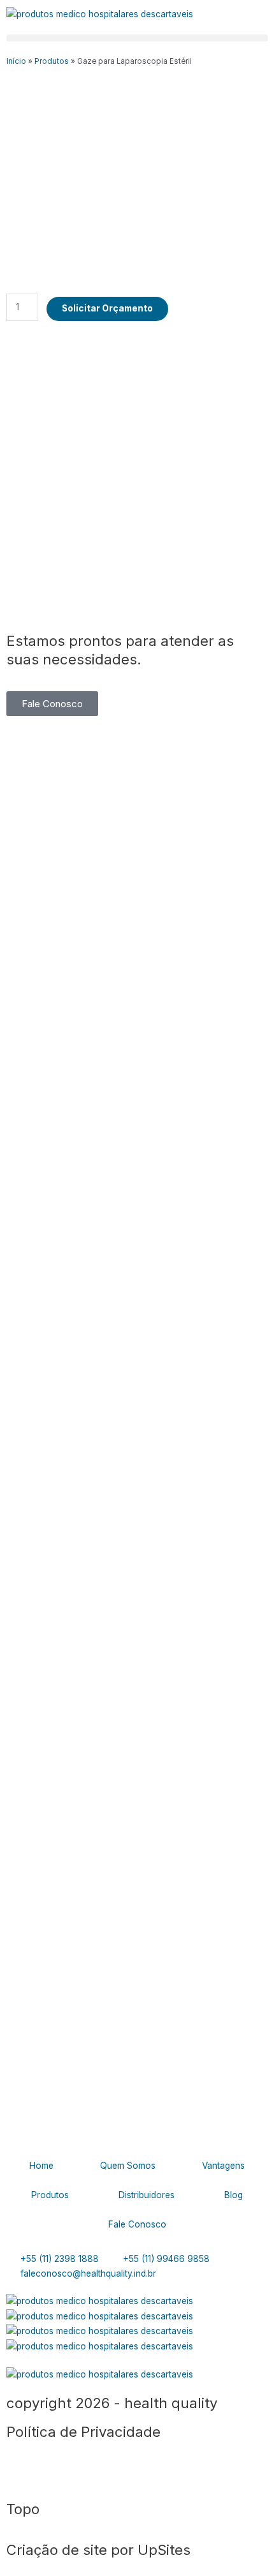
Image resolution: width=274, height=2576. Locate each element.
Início (16, 61)
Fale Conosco (137, 2224)
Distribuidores (147, 2195)
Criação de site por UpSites (98, 2550)
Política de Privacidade (83, 2431)
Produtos (52, 61)
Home (41, 2166)
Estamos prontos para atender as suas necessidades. (120, 650)
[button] (137, 38)
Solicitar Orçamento (107, 308)
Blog (234, 2195)
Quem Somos (128, 2166)
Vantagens (223, 2166)
